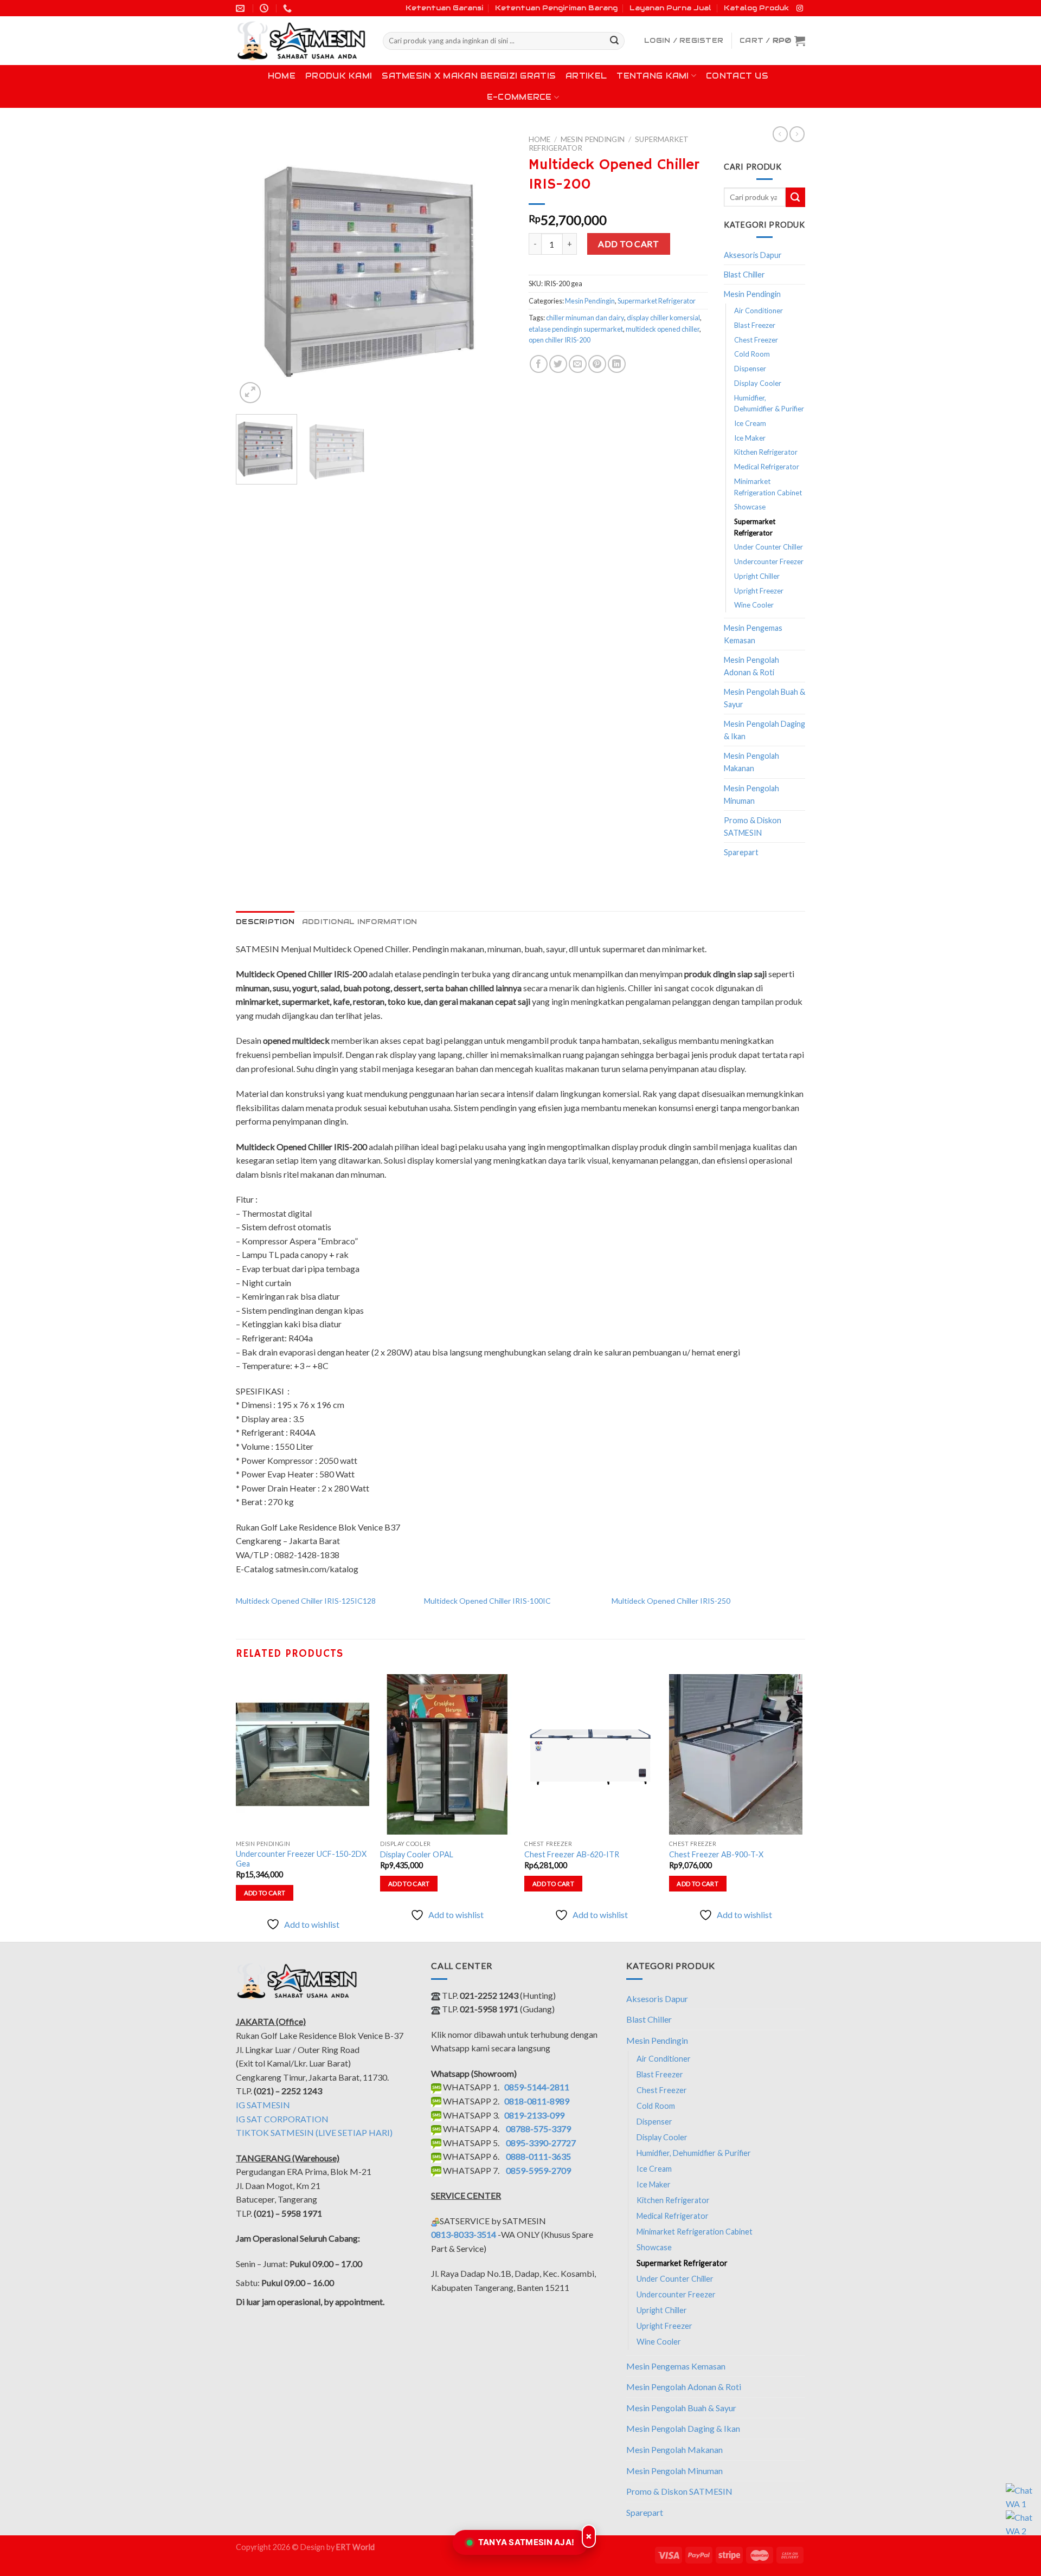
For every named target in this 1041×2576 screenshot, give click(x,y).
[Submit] (614, 41)
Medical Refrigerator (767, 467)
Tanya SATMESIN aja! (526, 2542)
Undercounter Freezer (769, 561)
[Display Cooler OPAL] (447, 1754)
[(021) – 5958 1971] (289, 8)
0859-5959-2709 (538, 2170)
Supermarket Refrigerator (657, 301)
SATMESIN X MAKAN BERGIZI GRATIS (469, 76)
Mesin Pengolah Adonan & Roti (751, 666)
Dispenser (750, 369)
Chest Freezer (756, 340)
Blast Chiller (744, 275)
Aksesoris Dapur (753, 255)
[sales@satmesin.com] (242, 8)
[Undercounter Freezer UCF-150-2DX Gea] (303, 1754)
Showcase (750, 507)
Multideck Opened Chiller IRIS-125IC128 (306, 1601)
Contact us (737, 76)
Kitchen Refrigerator (766, 452)
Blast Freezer (755, 325)
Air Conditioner (759, 311)
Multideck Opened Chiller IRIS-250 (671, 1601)
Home (282, 76)
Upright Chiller (757, 576)
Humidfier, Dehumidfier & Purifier (769, 403)
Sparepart (741, 852)
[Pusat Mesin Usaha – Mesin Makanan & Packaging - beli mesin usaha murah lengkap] (301, 41)
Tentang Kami (653, 76)
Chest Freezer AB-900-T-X (716, 1854)
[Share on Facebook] (539, 364)
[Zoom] (250, 393)
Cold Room (752, 354)
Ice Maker (750, 438)
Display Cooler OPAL (417, 1854)
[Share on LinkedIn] (617, 364)
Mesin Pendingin (593, 139)
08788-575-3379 (538, 2129)
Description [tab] (265, 922)
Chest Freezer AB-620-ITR (572, 1854)
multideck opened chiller (663, 329)
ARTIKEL (586, 76)
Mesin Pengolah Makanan (751, 762)
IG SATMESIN (263, 2105)
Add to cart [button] (265, 1893)
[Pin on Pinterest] (597, 364)
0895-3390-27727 (541, 2143)
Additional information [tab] (360, 922)
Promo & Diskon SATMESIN (753, 827)
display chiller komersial (663, 318)
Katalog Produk (756, 8)
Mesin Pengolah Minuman (751, 795)
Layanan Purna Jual (670, 8)
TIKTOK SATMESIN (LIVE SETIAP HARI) (314, 2132)
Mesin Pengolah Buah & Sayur (764, 698)
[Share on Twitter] (558, 364)
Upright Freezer (759, 591)
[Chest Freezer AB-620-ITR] (591, 1754)
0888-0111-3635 (538, 2156)
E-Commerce (519, 97)
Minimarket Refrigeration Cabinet (768, 487)
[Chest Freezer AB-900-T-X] (736, 1754)
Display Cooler (758, 383)
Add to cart (628, 244)
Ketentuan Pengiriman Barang (556, 8)
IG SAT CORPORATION (282, 2119)
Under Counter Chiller (769, 547)
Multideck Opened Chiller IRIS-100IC (487, 1601)
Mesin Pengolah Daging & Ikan (764, 730)
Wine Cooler (754, 605)
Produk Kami (339, 76)
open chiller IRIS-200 (560, 340)
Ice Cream (750, 423)
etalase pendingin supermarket (576, 329)
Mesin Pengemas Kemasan (753, 634)
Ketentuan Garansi (444, 8)
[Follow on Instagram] (800, 9)
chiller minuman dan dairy (585, 318)
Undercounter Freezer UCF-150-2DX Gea (301, 1859)
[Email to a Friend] (578, 364)
